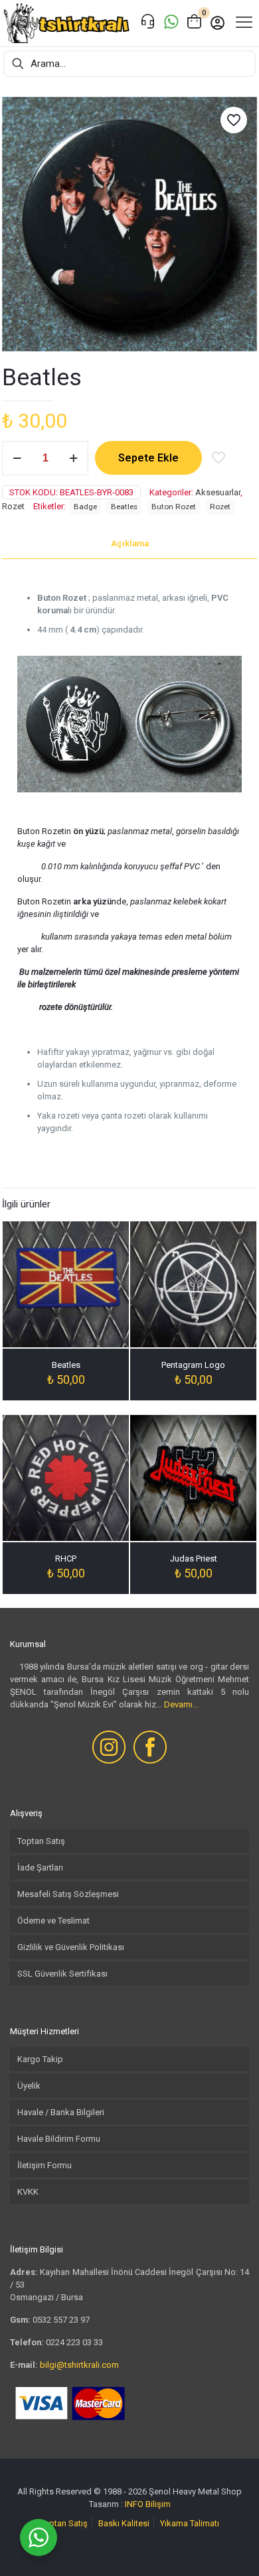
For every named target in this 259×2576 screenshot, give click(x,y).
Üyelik (29, 2086)
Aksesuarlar (218, 492)
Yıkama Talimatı (190, 2523)
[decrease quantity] (17, 458)
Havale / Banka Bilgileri (61, 2112)
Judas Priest (194, 1559)
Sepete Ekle (148, 458)
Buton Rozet (174, 507)
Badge (85, 507)
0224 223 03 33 (74, 2342)
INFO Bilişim (148, 2504)
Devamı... (181, 1704)
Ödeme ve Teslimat (53, 1921)
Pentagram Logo (193, 1365)
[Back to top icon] (232, 2549)
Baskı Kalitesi (124, 2523)
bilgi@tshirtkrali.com (79, 2365)
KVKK (28, 2192)
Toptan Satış (41, 1841)
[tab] (129, 544)
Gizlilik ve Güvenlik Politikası (71, 1947)
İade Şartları (40, 1868)
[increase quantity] (73, 458)
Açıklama (130, 543)
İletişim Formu (44, 2165)
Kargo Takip (40, 2059)
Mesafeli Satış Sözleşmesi (68, 1894)
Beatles (124, 507)
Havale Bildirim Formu (59, 2139)
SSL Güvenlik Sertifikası (62, 1974)
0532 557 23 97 (61, 2320)
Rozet (13, 506)
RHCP (66, 1559)
